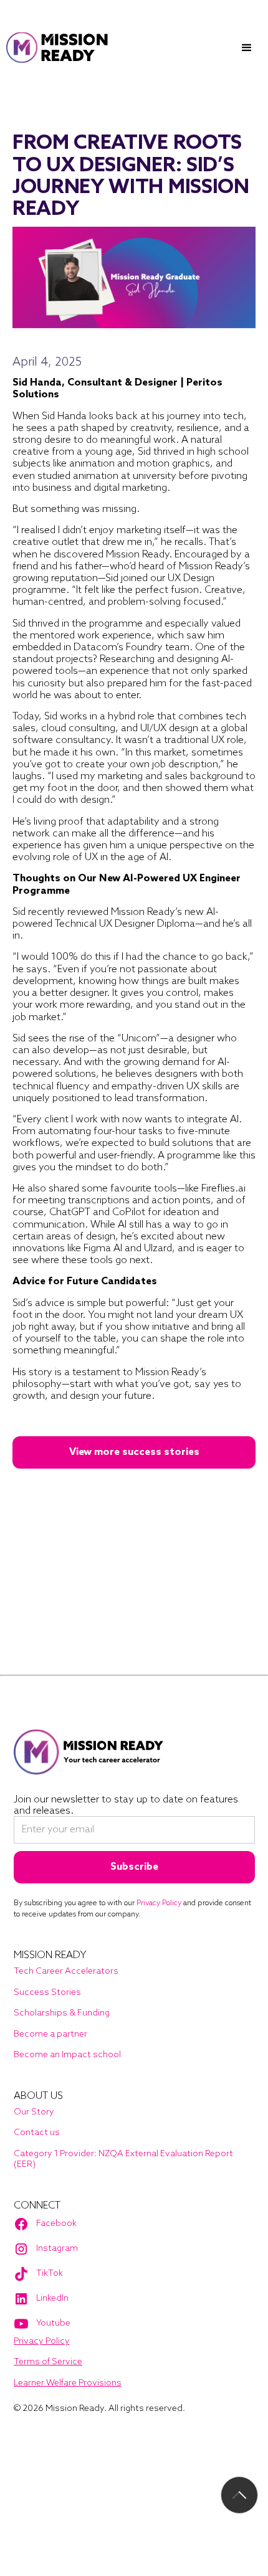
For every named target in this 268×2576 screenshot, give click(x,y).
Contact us (37, 2133)
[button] (247, 48)
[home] (58, 48)
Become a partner (50, 2034)
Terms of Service (48, 2362)
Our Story (34, 2112)
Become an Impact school (67, 2055)
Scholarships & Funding (62, 2013)
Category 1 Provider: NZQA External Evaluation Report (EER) (123, 2160)
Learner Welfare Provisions (68, 2383)
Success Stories (47, 1993)
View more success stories (134, 1452)
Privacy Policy (42, 2342)
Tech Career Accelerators (66, 1972)
